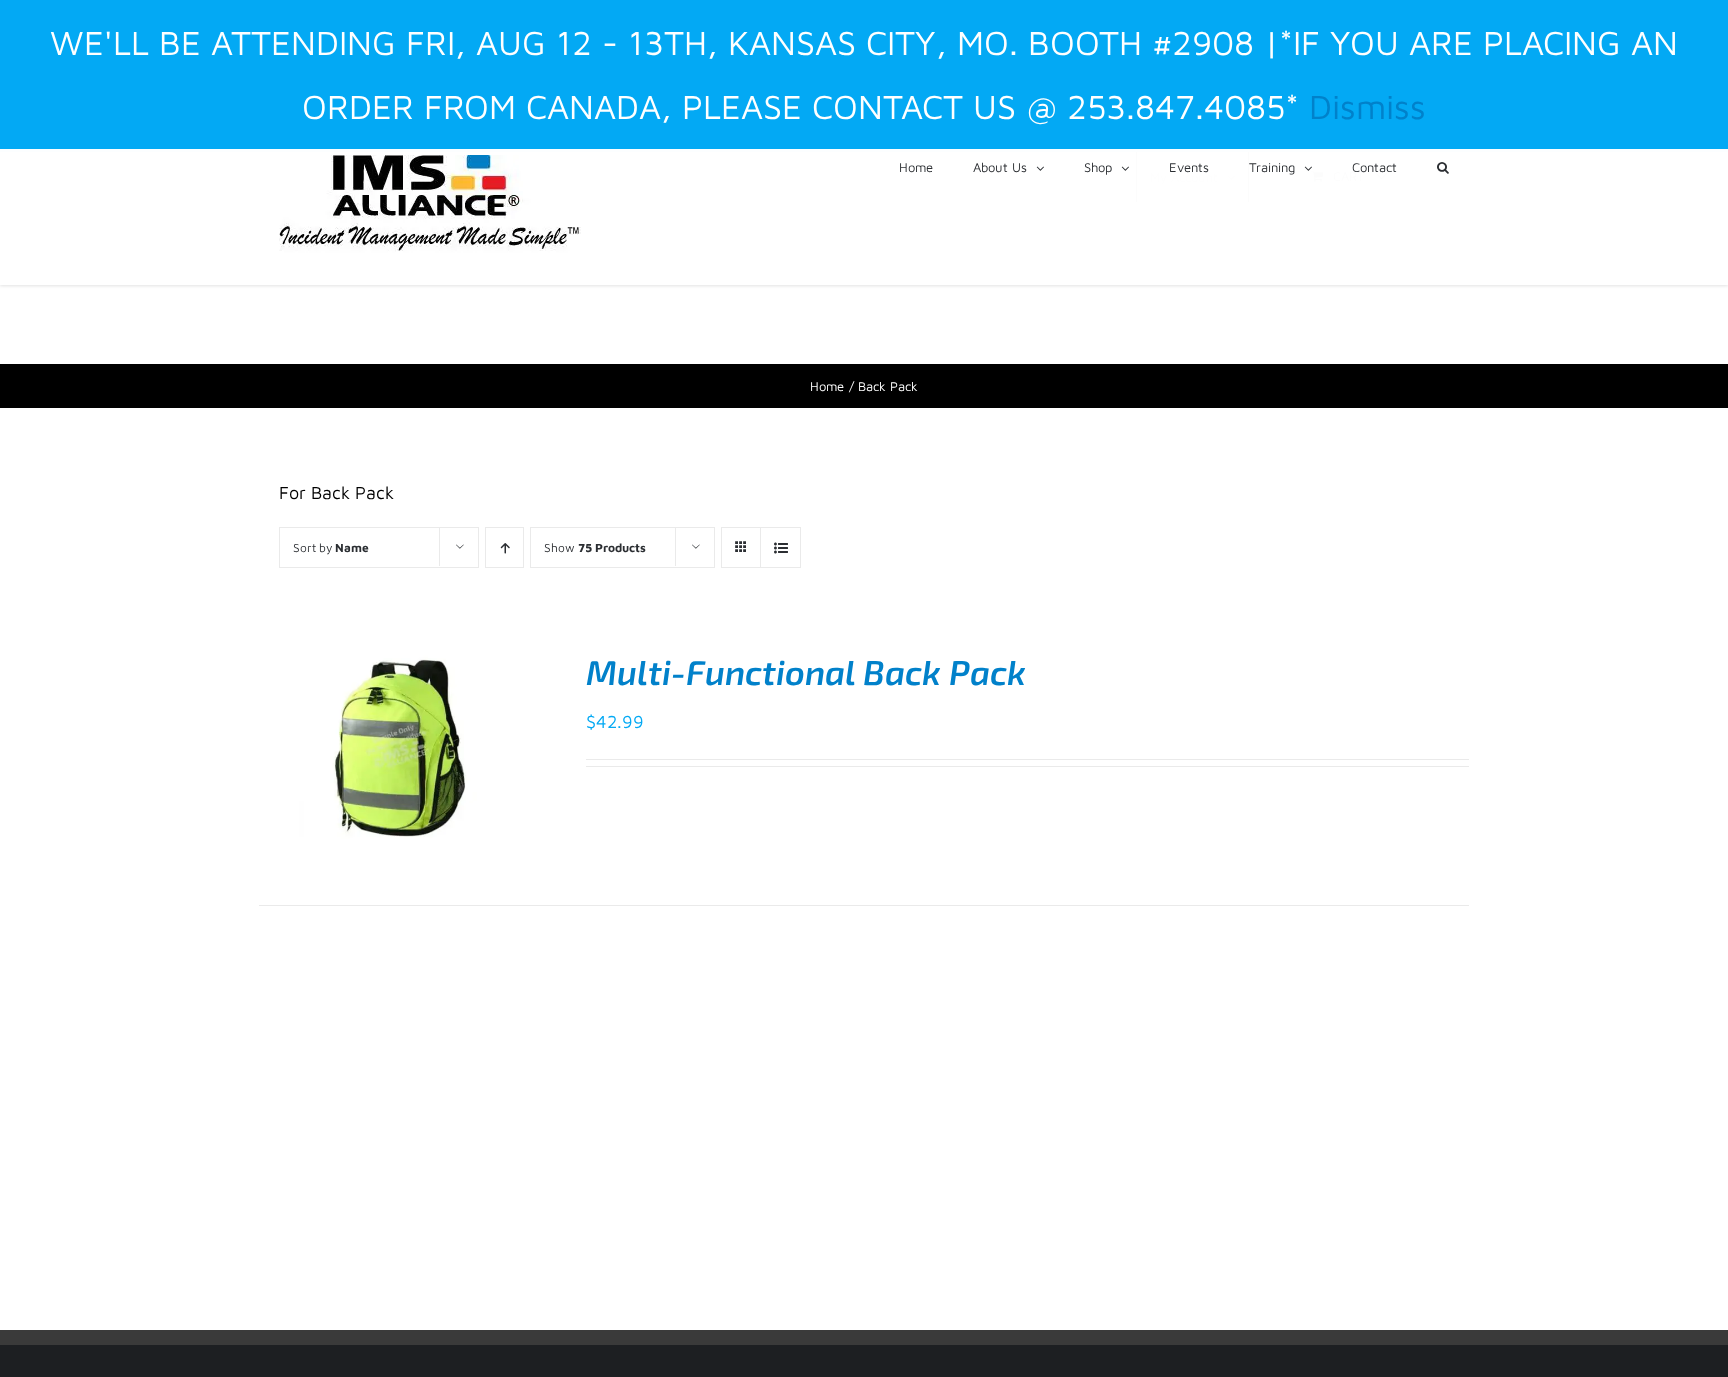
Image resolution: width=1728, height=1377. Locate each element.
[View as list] (780, 547)
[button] (1443, 166)
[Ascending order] (504, 547)
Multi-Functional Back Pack (806, 671)
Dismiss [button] (1367, 106)
